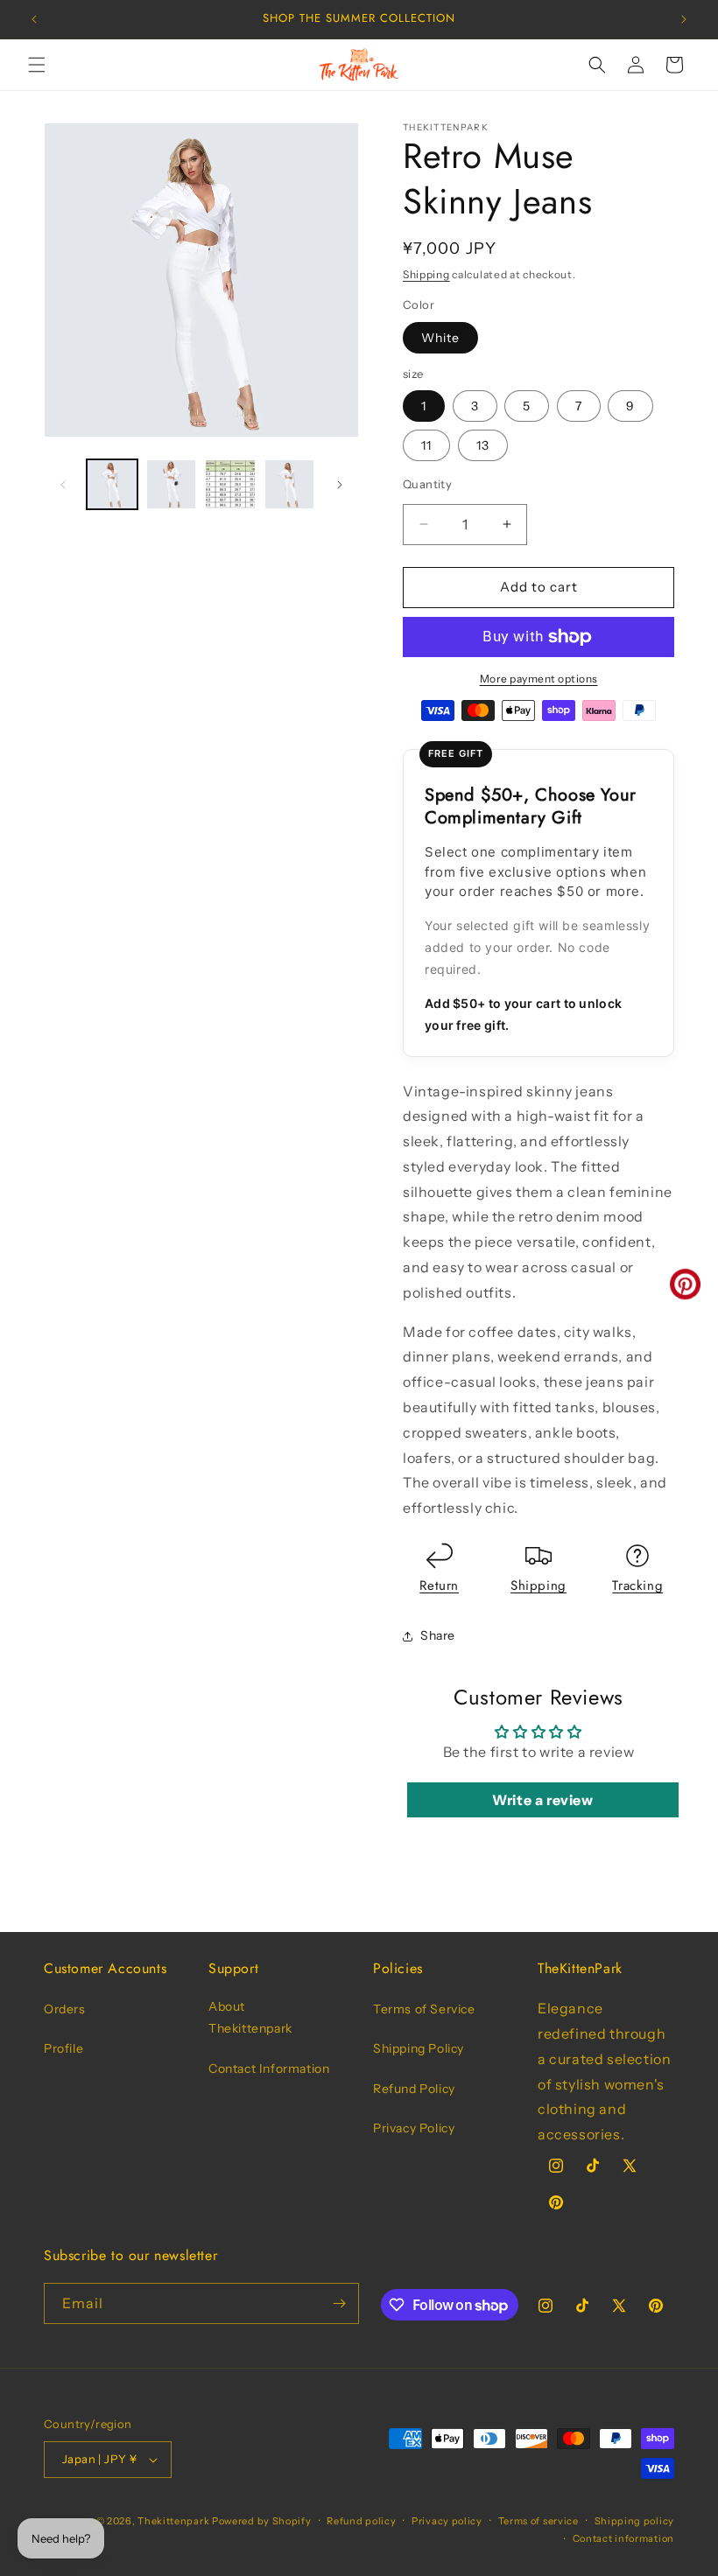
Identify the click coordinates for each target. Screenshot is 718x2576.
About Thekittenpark (250, 2017)
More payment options (539, 679)
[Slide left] (63, 485)
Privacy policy (447, 2521)
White (440, 338)
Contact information (623, 2538)
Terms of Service (424, 2009)
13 (483, 445)
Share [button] (438, 1635)
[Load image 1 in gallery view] (112, 485)
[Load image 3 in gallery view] (230, 485)
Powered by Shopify (262, 2521)
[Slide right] (340, 485)
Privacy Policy (414, 2128)
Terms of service (538, 2521)
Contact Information (269, 2068)
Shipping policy (635, 2521)
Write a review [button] (542, 1800)
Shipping (426, 274)
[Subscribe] (339, 2303)
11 (426, 445)
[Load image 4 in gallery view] (290, 485)
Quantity (427, 484)
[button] (37, 65)
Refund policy (361, 2521)
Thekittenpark (173, 2521)
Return (439, 1585)
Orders (65, 2009)
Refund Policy (414, 2089)
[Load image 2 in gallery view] (172, 485)
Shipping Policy (419, 2048)
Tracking (637, 1585)
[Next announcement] (684, 19)
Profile (63, 2048)
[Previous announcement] (34, 19)
